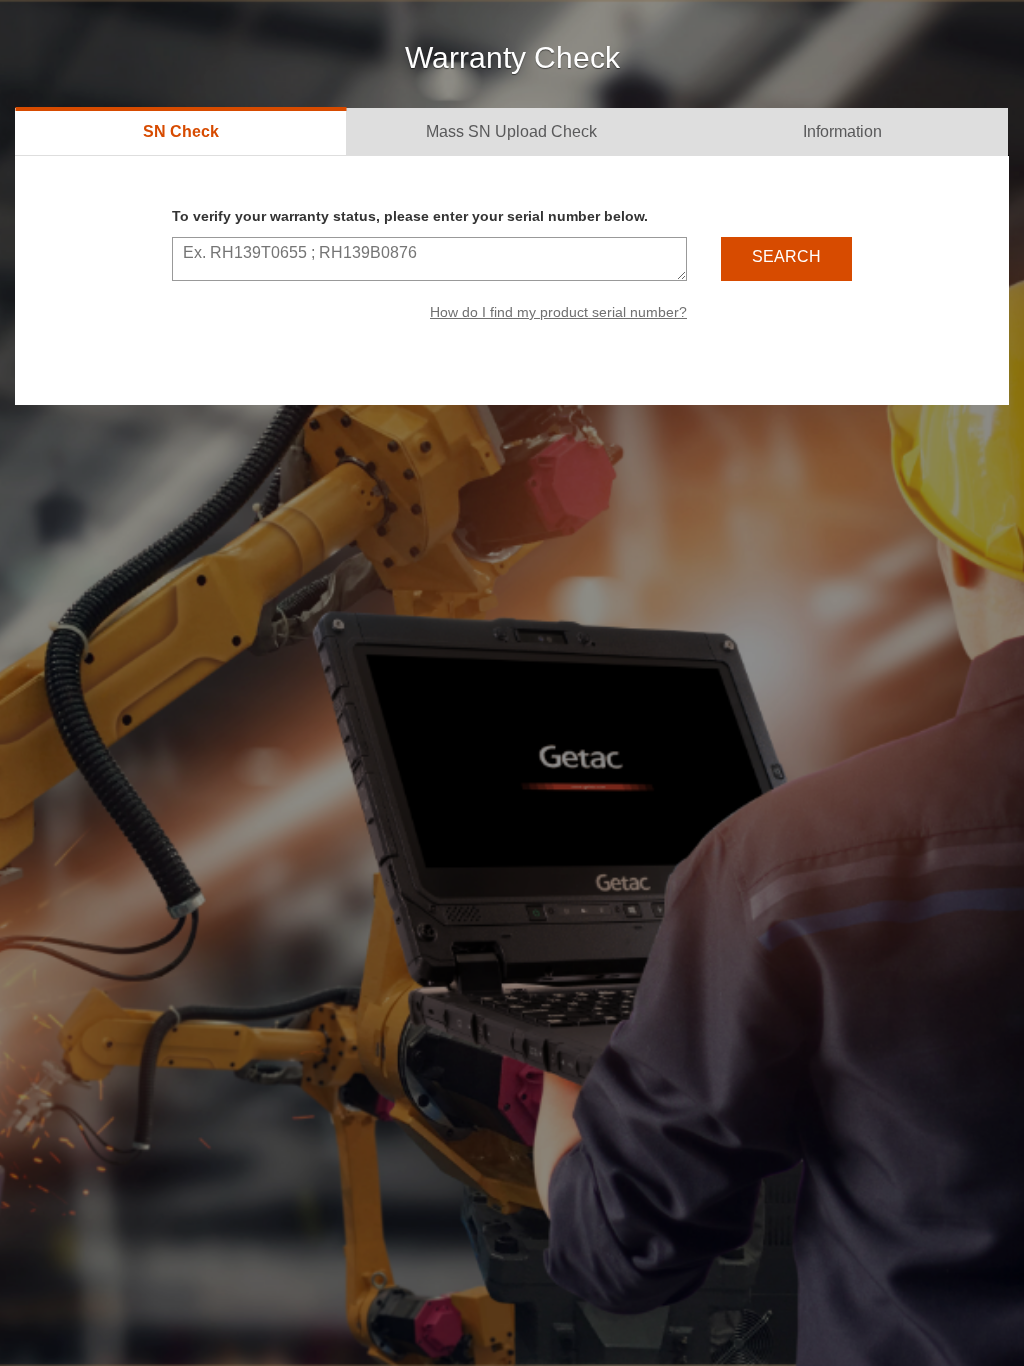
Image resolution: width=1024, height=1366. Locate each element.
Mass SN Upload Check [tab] (511, 131)
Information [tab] (842, 131)
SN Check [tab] (181, 131)
